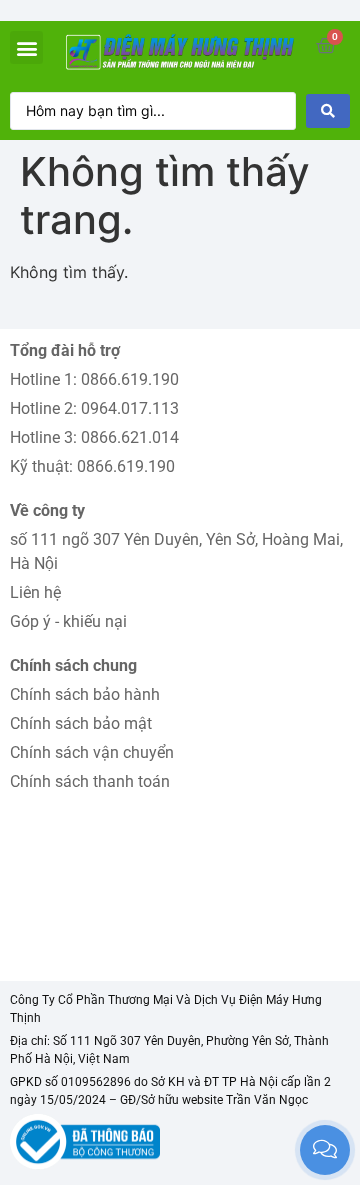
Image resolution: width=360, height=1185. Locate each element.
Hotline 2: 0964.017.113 (94, 408)
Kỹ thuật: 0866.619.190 (92, 466)
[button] (26, 47)
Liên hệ (35, 592)
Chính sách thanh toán (90, 781)
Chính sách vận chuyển (92, 752)
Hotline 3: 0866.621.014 (94, 437)
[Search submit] (328, 111)
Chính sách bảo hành (85, 694)
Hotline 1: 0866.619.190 (94, 379)
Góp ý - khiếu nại (68, 621)
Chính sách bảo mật (81, 723)
